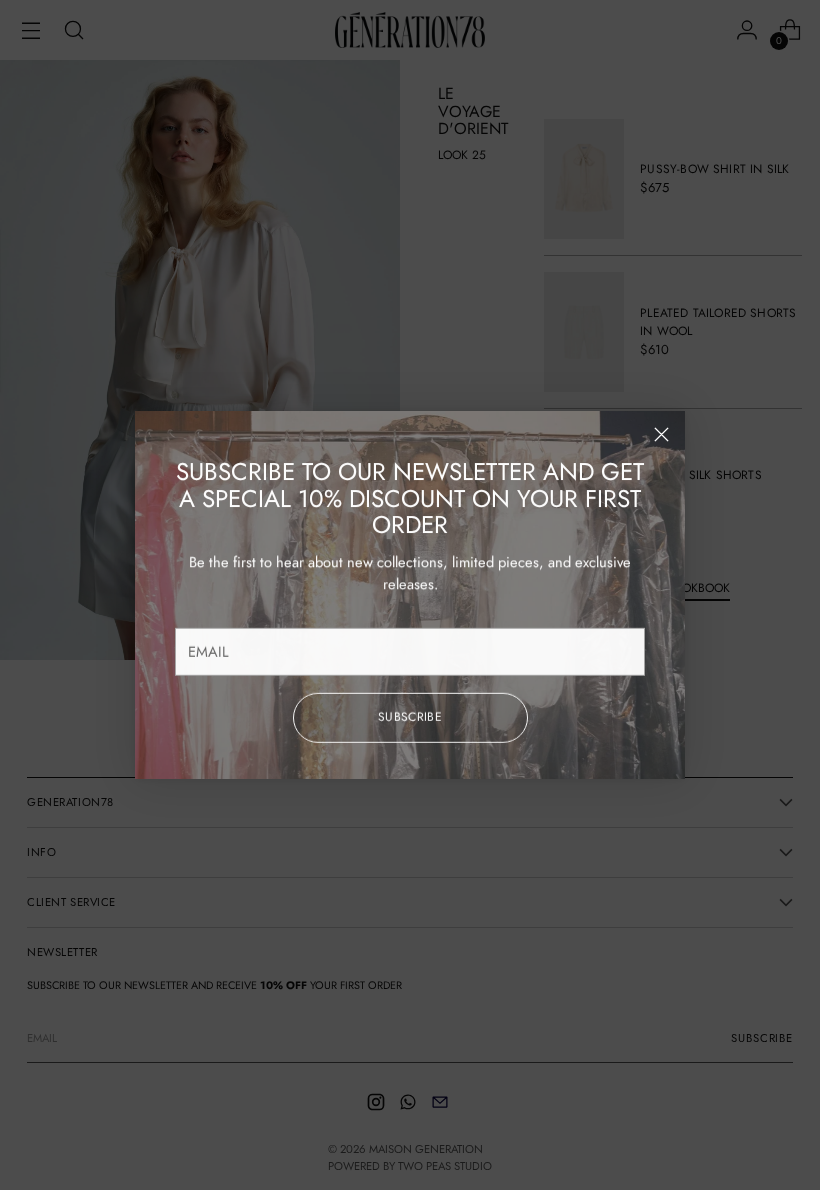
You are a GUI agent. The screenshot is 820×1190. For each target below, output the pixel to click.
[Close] (661, 434)
